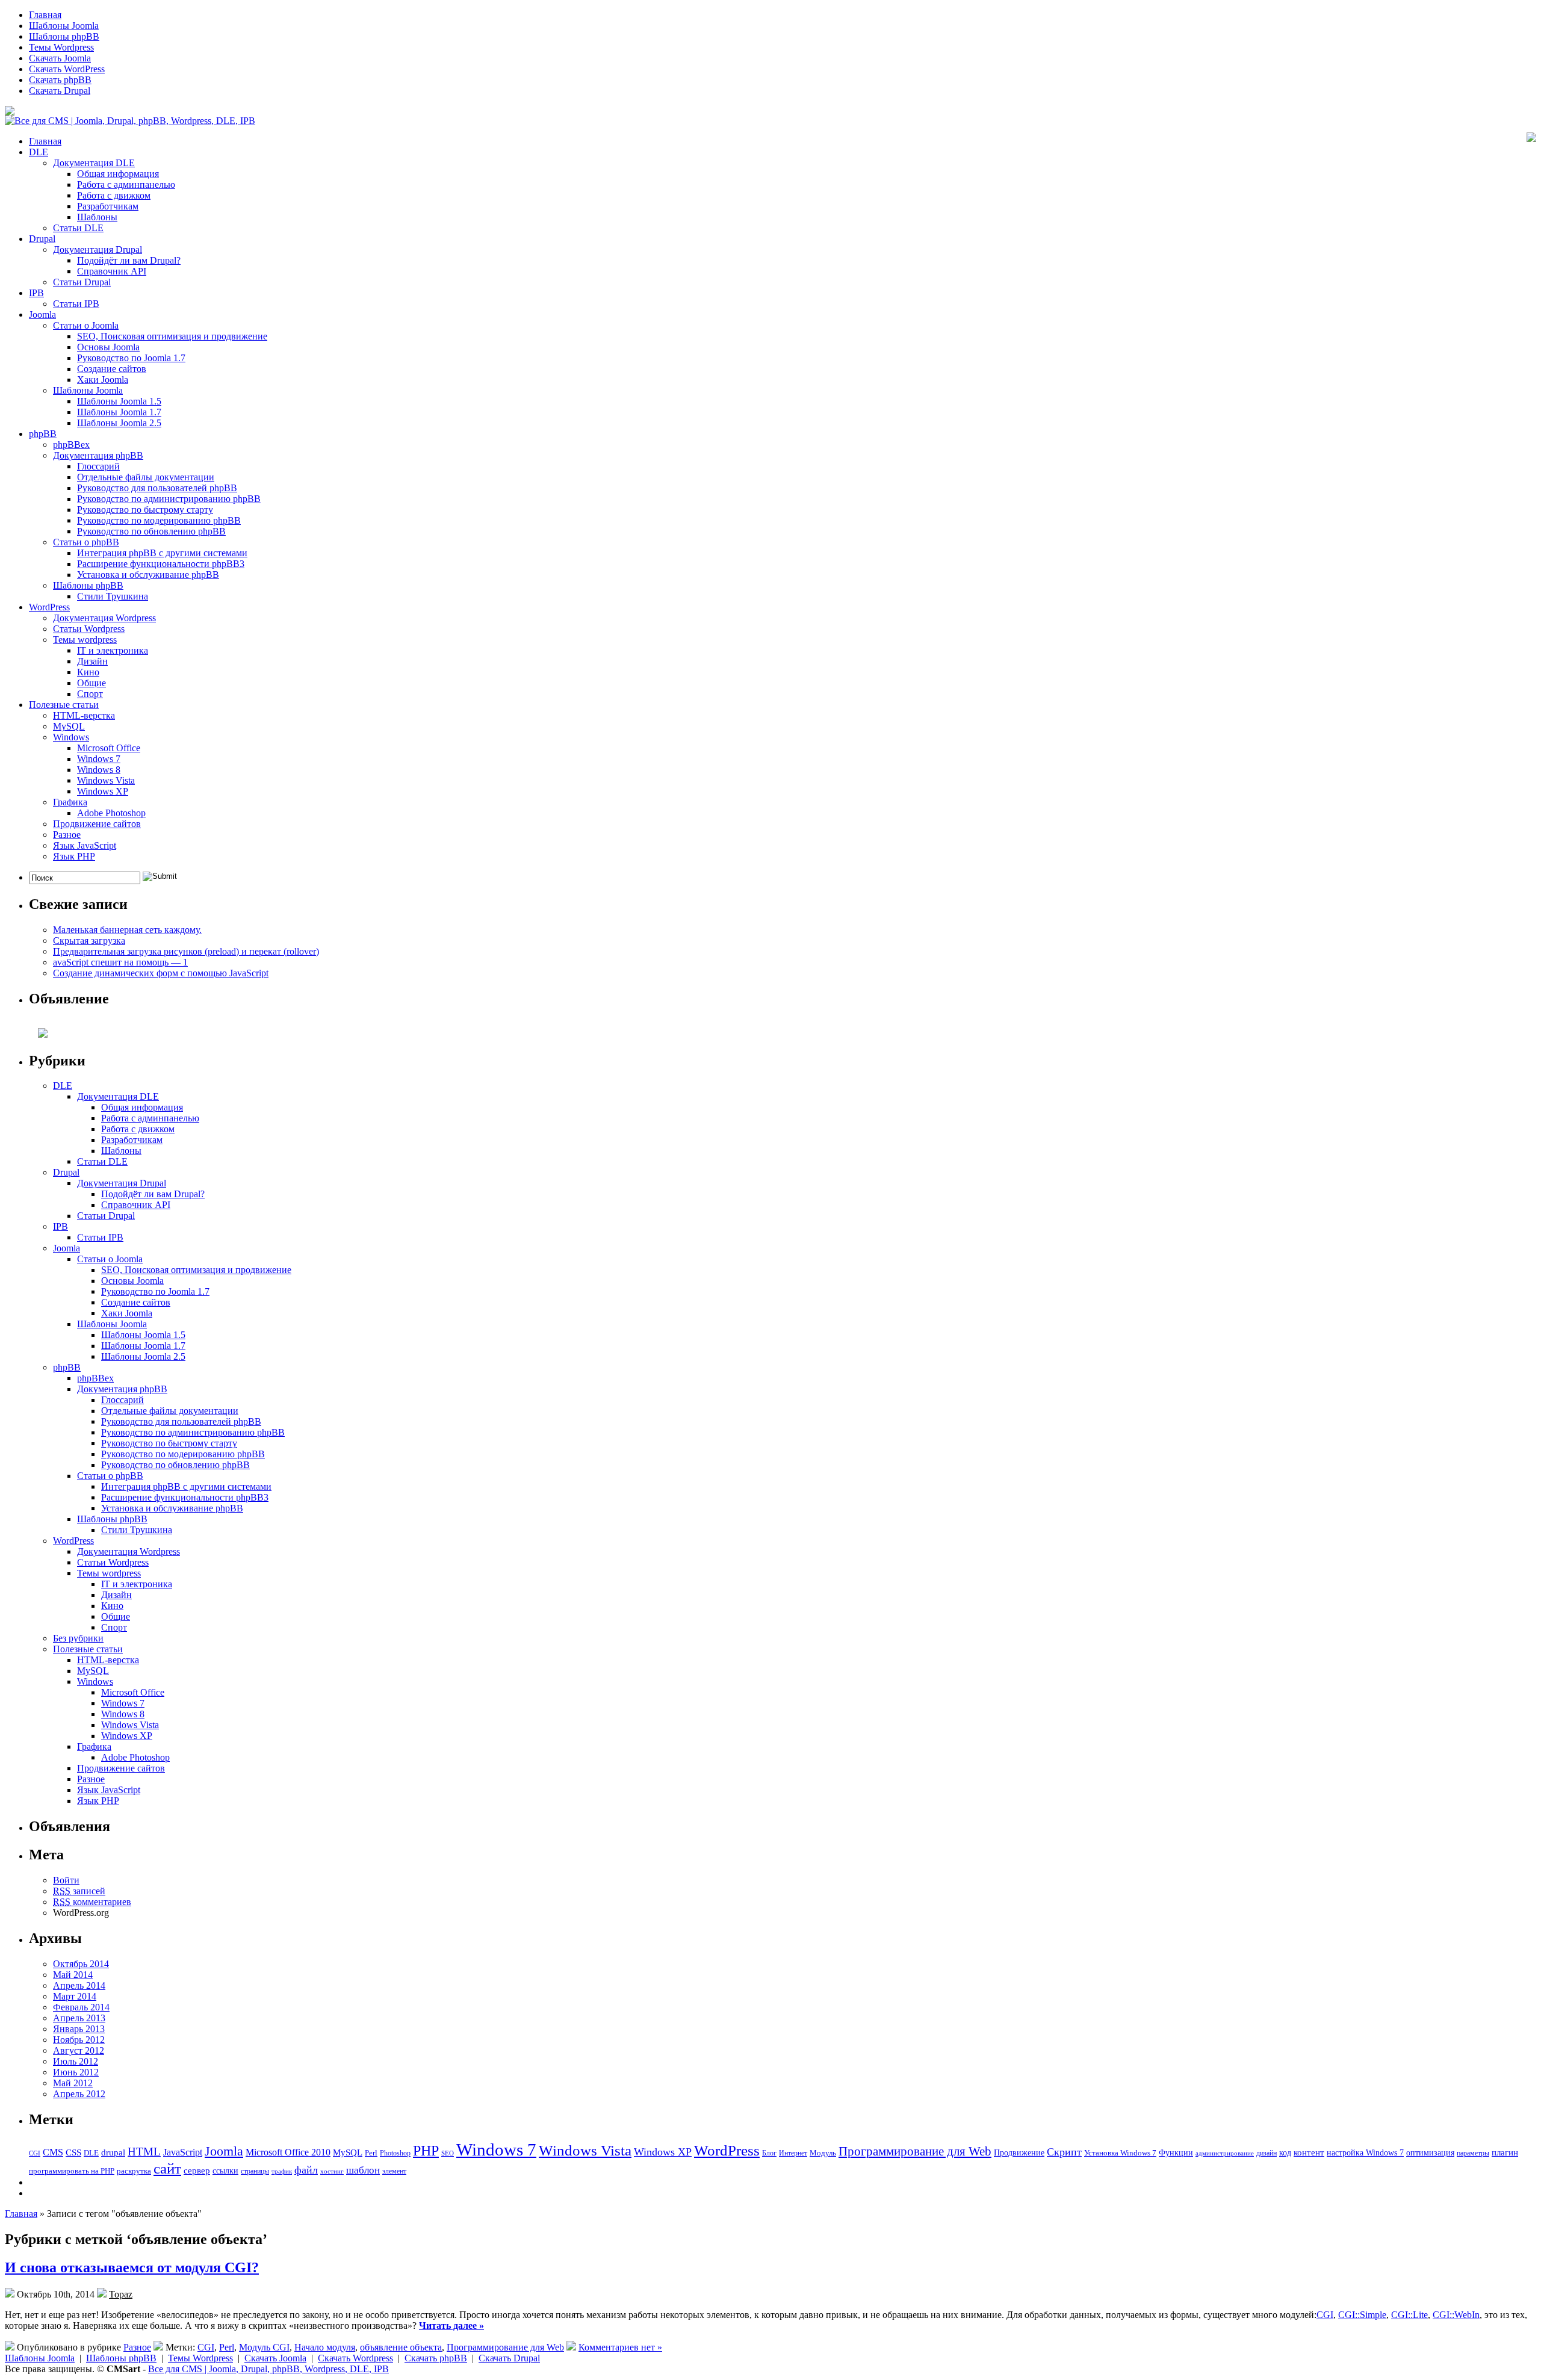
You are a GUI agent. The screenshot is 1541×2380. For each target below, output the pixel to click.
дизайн (1267, 2153)
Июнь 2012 (76, 2072)
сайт (167, 2168)
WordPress (49, 607)
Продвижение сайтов (97, 824)
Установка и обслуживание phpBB (148, 575)
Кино (88, 672)
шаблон (363, 2170)
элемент (394, 2171)
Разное (67, 835)
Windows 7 (99, 759)
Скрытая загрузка (89, 941)
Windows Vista (106, 780)
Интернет (793, 2153)
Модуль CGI (264, 2347)
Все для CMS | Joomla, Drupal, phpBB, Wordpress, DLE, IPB (268, 2369)
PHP (426, 2151)
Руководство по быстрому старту (145, 510)
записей (79, 1891)
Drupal (42, 239)
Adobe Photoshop (111, 813)
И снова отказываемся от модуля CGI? (132, 2267)
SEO (448, 2153)
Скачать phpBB (60, 80)
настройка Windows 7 (1365, 2153)
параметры (1473, 2153)
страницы (255, 2171)
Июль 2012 (76, 2061)
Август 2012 (79, 2050)
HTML (144, 2152)
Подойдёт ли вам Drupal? (129, 260)
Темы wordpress (85, 640)
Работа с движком (114, 195)
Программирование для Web (915, 2151)
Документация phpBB (98, 455)
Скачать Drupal (60, 91)
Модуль (823, 2153)
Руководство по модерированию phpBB (159, 520)
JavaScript (183, 2152)
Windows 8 (99, 770)
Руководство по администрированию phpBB (169, 499)
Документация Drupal (98, 249)
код (1285, 2152)
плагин (1505, 2152)
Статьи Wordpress (89, 629)
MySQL (69, 726)
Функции (1176, 2153)
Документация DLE (94, 163)
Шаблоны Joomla (64, 26)
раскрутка (134, 2171)
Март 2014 (75, 1996)
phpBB (43, 434)
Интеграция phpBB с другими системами (162, 553)
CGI (35, 2153)
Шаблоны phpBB (64, 36)
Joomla (42, 315)
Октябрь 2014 (81, 1964)
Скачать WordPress (67, 69)
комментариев (92, 1902)
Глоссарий (98, 466)
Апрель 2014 (79, 1985)
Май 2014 (73, 1975)
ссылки (225, 2171)
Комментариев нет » (620, 2347)
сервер (197, 2170)
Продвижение (1019, 2152)
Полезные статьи (64, 705)
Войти (66, 1880)
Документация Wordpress (104, 618)
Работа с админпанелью (126, 184)
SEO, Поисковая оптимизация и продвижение (172, 336)
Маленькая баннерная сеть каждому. (127, 930)
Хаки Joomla (103, 380)
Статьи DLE (78, 228)
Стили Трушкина (113, 596)
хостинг (332, 2171)
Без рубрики (78, 1638)
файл (306, 2170)
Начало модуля (325, 2347)
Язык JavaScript (85, 845)
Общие (91, 683)
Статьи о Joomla (86, 325)
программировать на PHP (72, 2171)
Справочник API (112, 271)
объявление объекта (401, 2347)
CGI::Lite (1409, 2315)
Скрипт (1064, 2152)
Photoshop (395, 2153)
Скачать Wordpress (355, 2358)
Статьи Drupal (82, 282)
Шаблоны (97, 217)
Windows (71, 737)
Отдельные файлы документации (146, 477)
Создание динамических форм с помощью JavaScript (161, 973)
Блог (769, 2153)
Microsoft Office (109, 748)
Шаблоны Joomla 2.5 (119, 423)
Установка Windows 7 (1120, 2153)
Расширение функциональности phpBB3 (161, 564)
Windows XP (103, 791)
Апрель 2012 (79, 2094)
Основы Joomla (108, 347)
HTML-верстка (84, 715)
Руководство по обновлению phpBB (151, 531)
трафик (282, 2171)
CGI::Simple (1362, 2315)
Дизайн (92, 661)
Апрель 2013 (79, 2018)
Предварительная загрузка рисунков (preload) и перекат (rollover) (186, 951)
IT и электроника (113, 650)
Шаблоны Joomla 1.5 (119, 401)
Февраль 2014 (81, 2007)
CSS (73, 2152)
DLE (39, 152)
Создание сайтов (112, 369)
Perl (371, 2153)
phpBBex (71, 445)
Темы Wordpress (61, 47)
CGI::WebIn (1456, 2315)
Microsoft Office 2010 (288, 2152)
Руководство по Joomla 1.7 (131, 358)
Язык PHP (74, 856)
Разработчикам (108, 206)
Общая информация (118, 174)
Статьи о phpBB (86, 542)
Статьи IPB (76, 304)
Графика (70, 802)
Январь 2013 (79, 2029)
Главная (45, 15)
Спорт (90, 694)
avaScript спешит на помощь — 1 (120, 962)
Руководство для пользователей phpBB (157, 488)
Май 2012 (73, 2083)
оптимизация (1430, 2152)
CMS (53, 2152)
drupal (113, 2152)
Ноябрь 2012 (79, 2040)
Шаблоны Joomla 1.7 (119, 412)
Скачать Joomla (60, 58)
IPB (36, 293)
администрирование (1225, 2153)
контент (1309, 2152)
